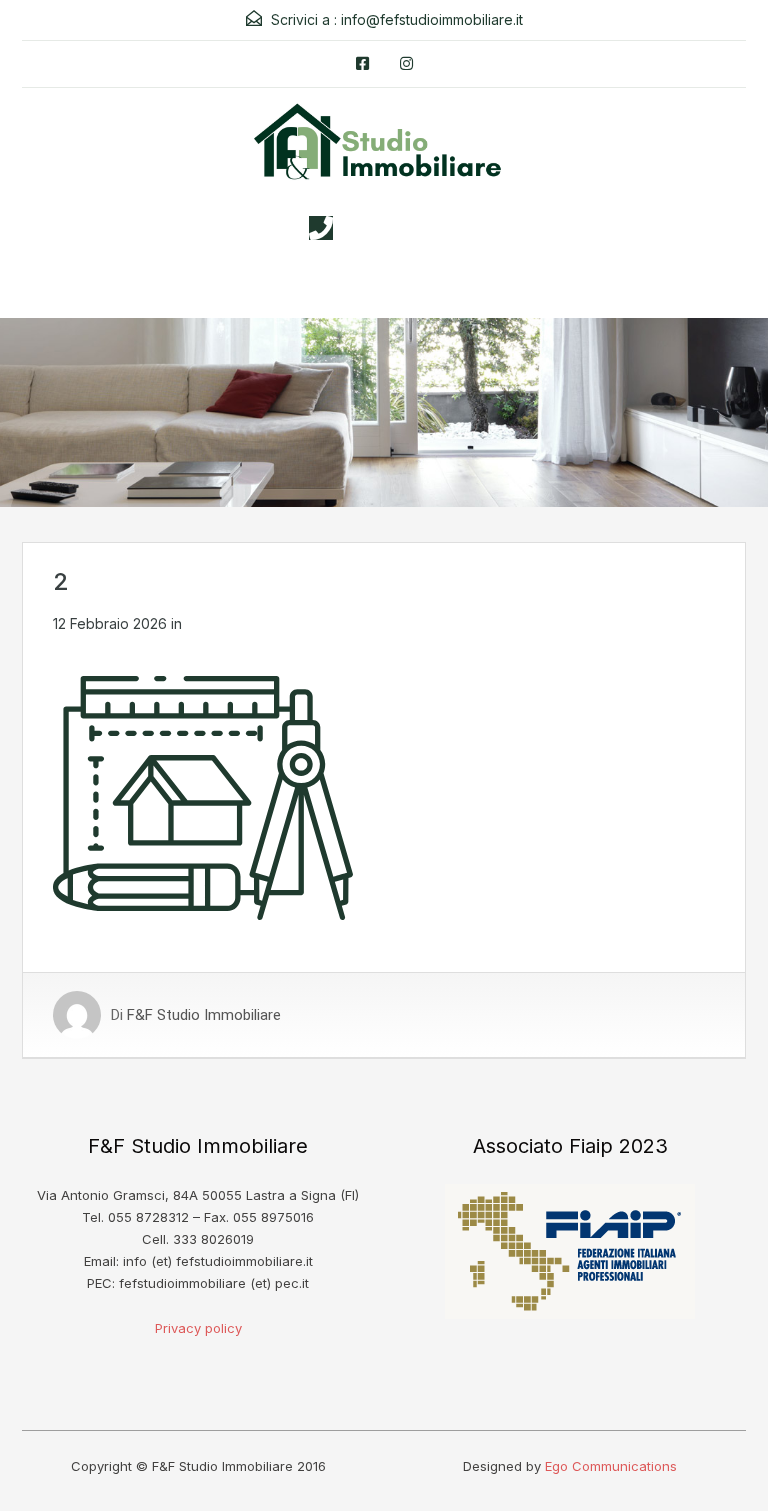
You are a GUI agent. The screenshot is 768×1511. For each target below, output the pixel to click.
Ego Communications (611, 1466)
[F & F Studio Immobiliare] (384, 149)
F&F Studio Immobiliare (204, 1015)
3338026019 (404, 228)
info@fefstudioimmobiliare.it (432, 19)
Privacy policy (198, 1328)
